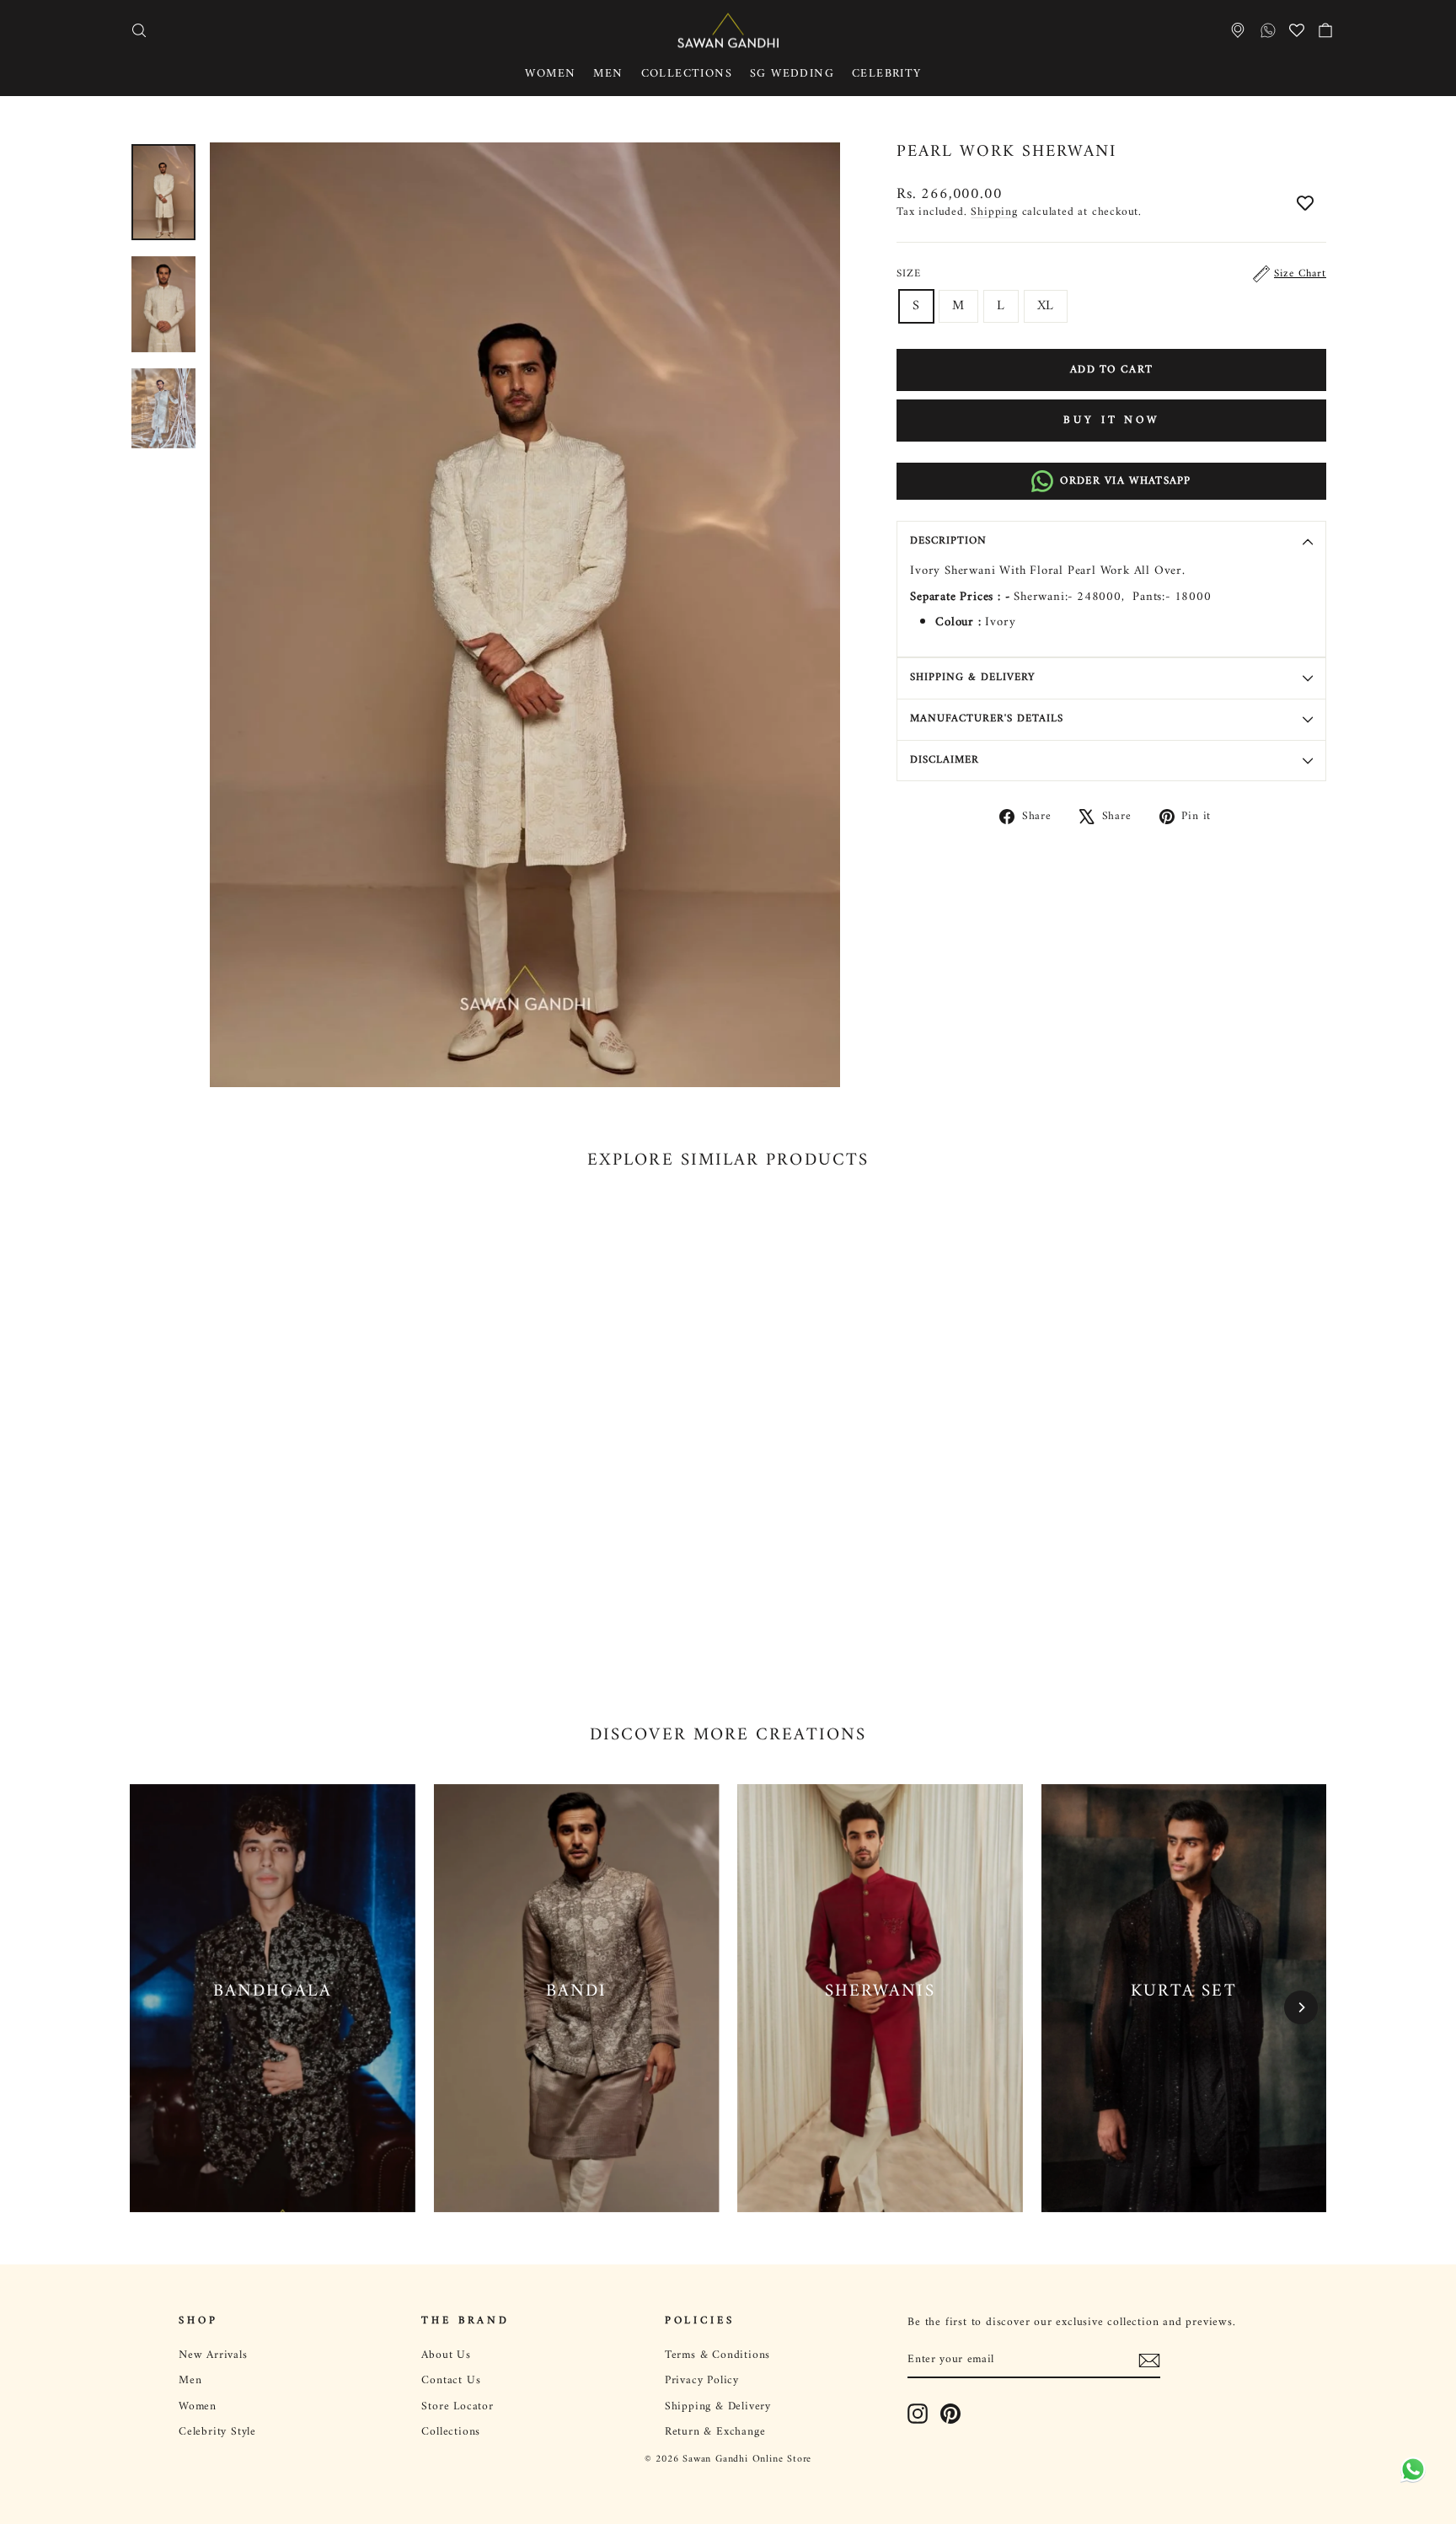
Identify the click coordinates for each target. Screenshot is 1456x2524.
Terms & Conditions (717, 2355)
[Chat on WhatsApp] (1410, 2473)
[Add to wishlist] (1305, 205)
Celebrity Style (217, 2432)
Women (550, 74)
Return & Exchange (715, 2432)
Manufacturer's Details (987, 719)
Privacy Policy (702, 2381)
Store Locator (457, 2407)
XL (1046, 306)
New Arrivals (213, 2355)
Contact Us (451, 2381)
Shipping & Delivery (972, 678)
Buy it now (1111, 420)
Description (948, 541)
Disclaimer (945, 760)
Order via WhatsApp (1125, 481)
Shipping (994, 212)
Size (1111, 274)
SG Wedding (792, 74)
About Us (446, 2355)
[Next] (1301, 2007)
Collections (687, 74)
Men (608, 74)
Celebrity (887, 74)
